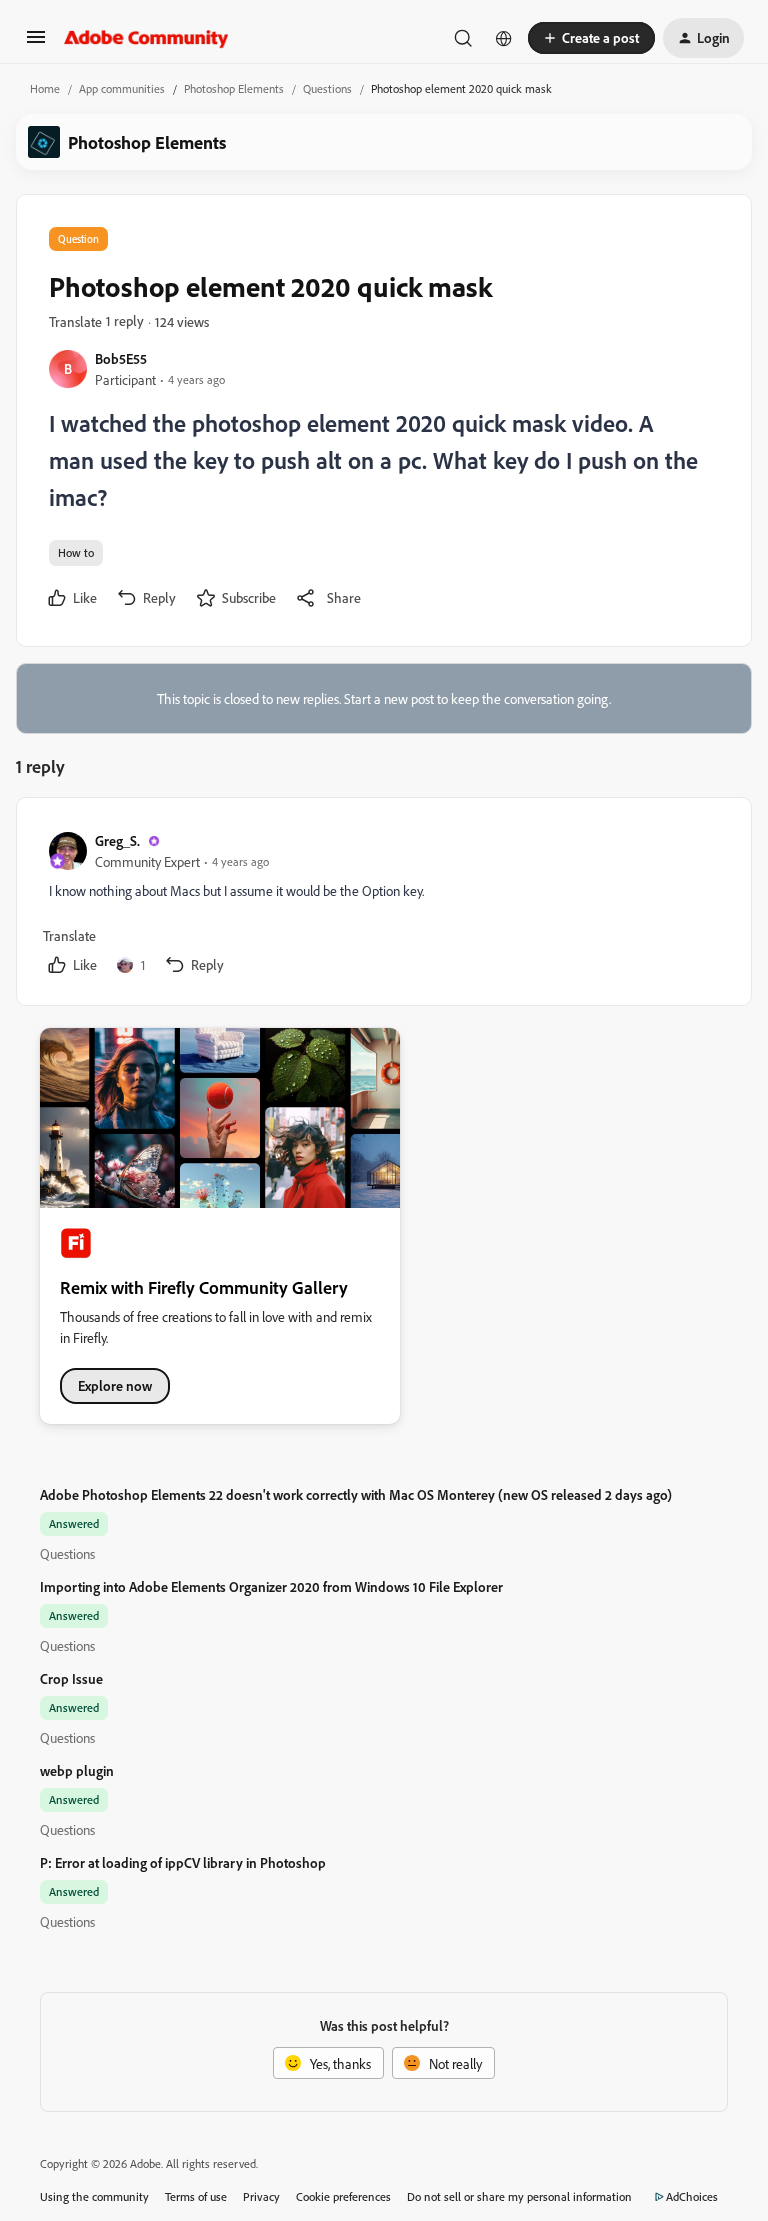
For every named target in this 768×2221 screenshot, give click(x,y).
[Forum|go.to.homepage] (146, 38)
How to (76, 552)
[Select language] (504, 38)
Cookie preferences (343, 2196)
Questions (327, 88)
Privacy (261, 2196)
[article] (383, 905)
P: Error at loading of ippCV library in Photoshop (183, 1862)
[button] (36, 43)
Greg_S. (117, 840)
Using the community (94, 2196)
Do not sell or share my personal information (519, 2196)
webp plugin (77, 1770)
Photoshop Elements (234, 88)
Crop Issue (71, 1678)
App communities (122, 88)
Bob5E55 (121, 358)
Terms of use (196, 2196)
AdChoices (692, 2196)
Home (45, 88)
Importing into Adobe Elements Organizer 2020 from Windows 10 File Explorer (271, 1586)
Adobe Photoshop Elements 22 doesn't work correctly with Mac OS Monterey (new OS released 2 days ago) (356, 1494)
